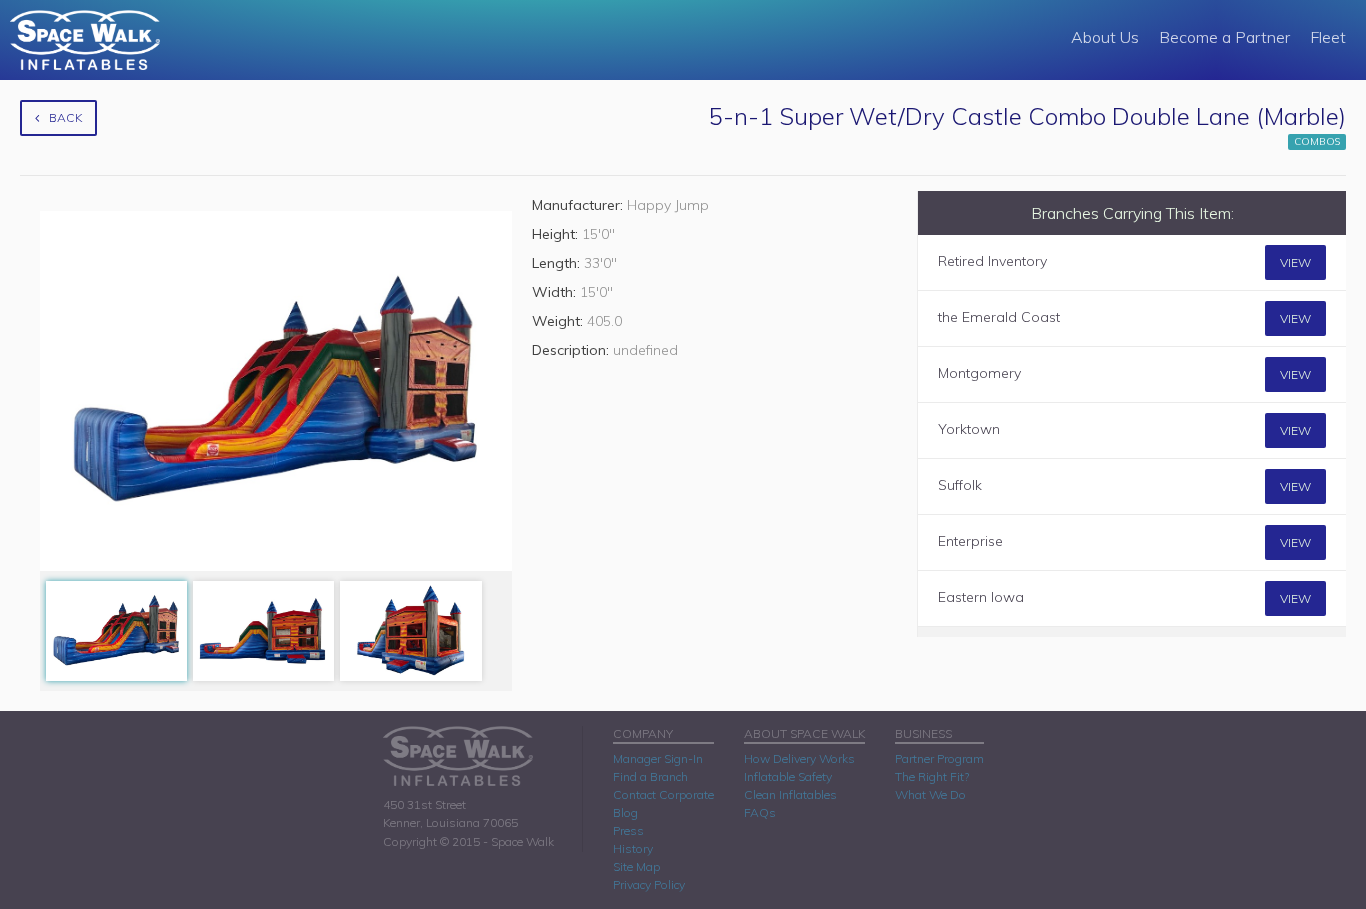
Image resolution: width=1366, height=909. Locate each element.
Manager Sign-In (658, 758)
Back (65, 117)
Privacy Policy (649, 884)
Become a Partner (1224, 37)
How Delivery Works (799, 758)
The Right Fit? (932, 776)
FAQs (760, 812)
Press (628, 830)
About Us (1105, 37)
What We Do (930, 794)
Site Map (636, 866)
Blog (625, 812)
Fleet (1328, 37)
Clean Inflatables (790, 794)
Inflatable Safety (788, 776)
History (633, 848)
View (1295, 262)
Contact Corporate (663, 794)
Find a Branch (650, 776)
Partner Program (939, 758)
